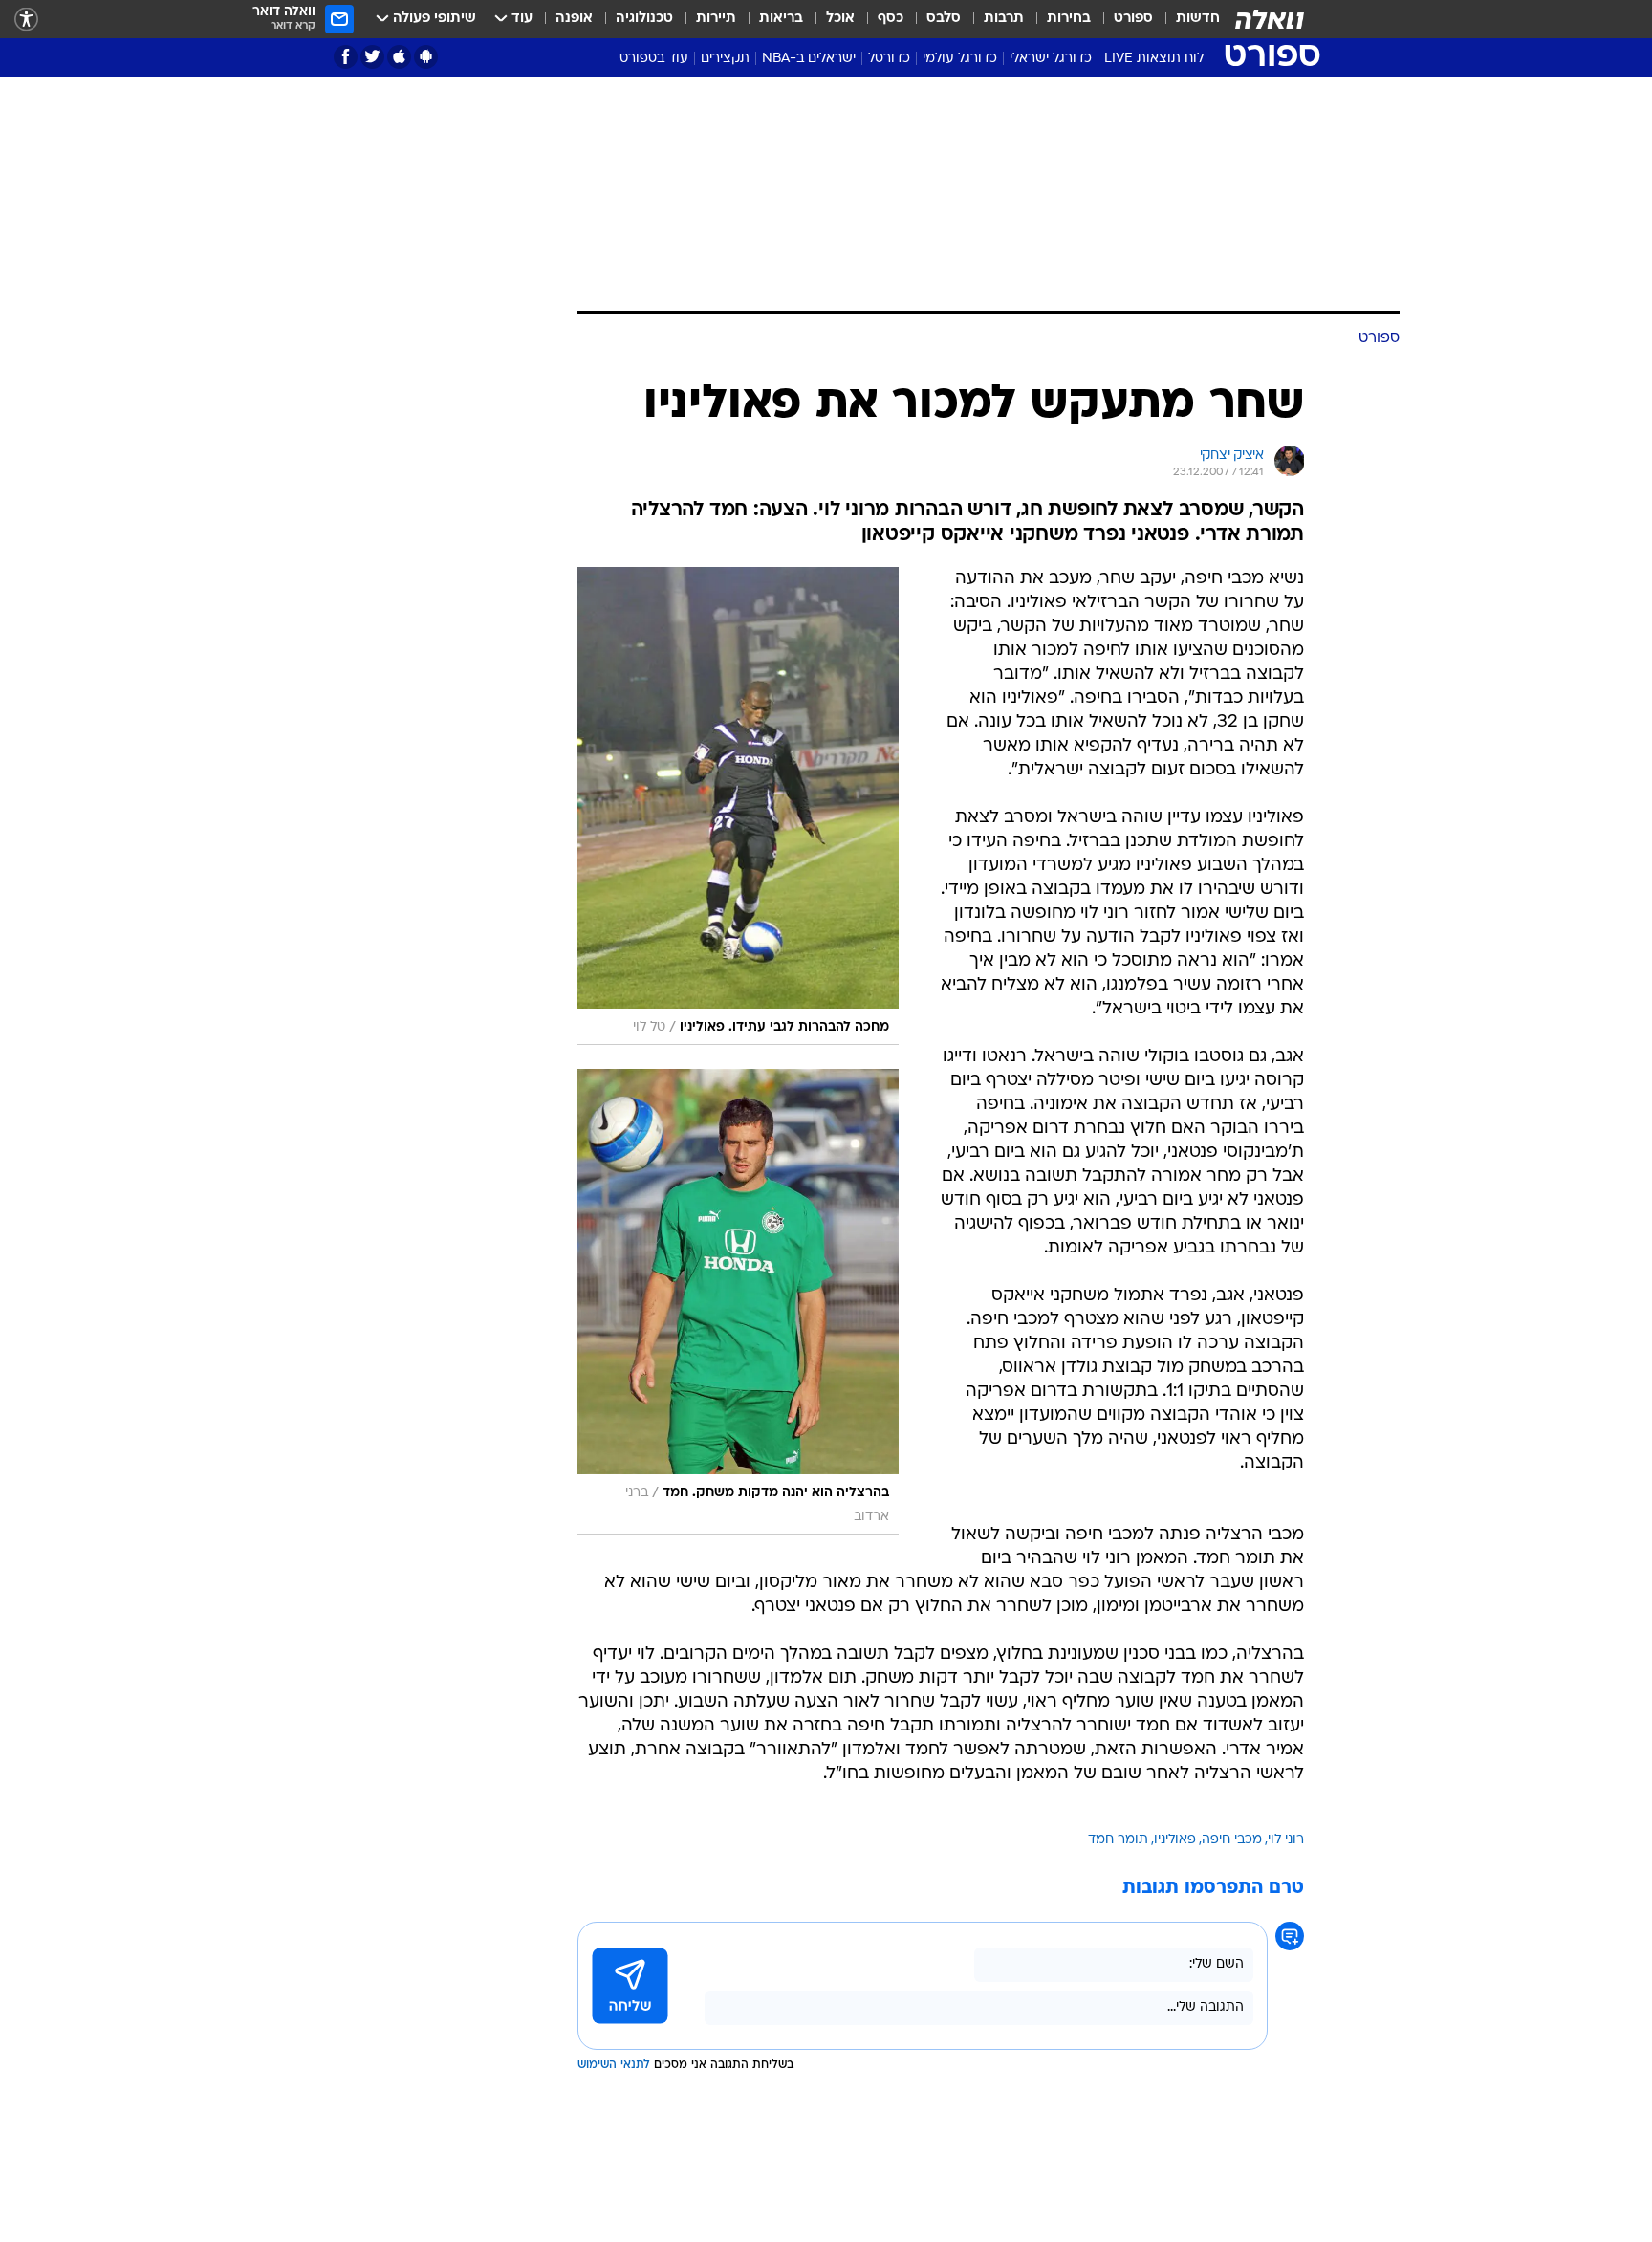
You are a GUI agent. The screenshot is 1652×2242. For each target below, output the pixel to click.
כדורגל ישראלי (1051, 59)
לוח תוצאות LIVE (1154, 59)
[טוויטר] (372, 57)
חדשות (1198, 19)
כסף (891, 19)
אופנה (574, 19)
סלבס (944, 19)
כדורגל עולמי (960, 59)
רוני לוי (1286, 1840)
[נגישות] (26, 20)
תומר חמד (1118, 1840)
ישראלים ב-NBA (809, 59)
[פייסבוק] (346, 57)
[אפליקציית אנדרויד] (426, 57)
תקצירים (725, 59)
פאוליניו (1175, 1840)
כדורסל (889, 59)
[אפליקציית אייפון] (399, 57)
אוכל (840, 19)
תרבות (1004, 19)
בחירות (1069, 19)
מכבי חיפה (1232, 1840)
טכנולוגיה (644, 19)
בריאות (781, 19)
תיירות (716, 19)
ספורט (1133, 19)
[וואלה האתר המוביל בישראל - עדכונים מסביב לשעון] (1270, 19)
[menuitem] (1186, 19)
